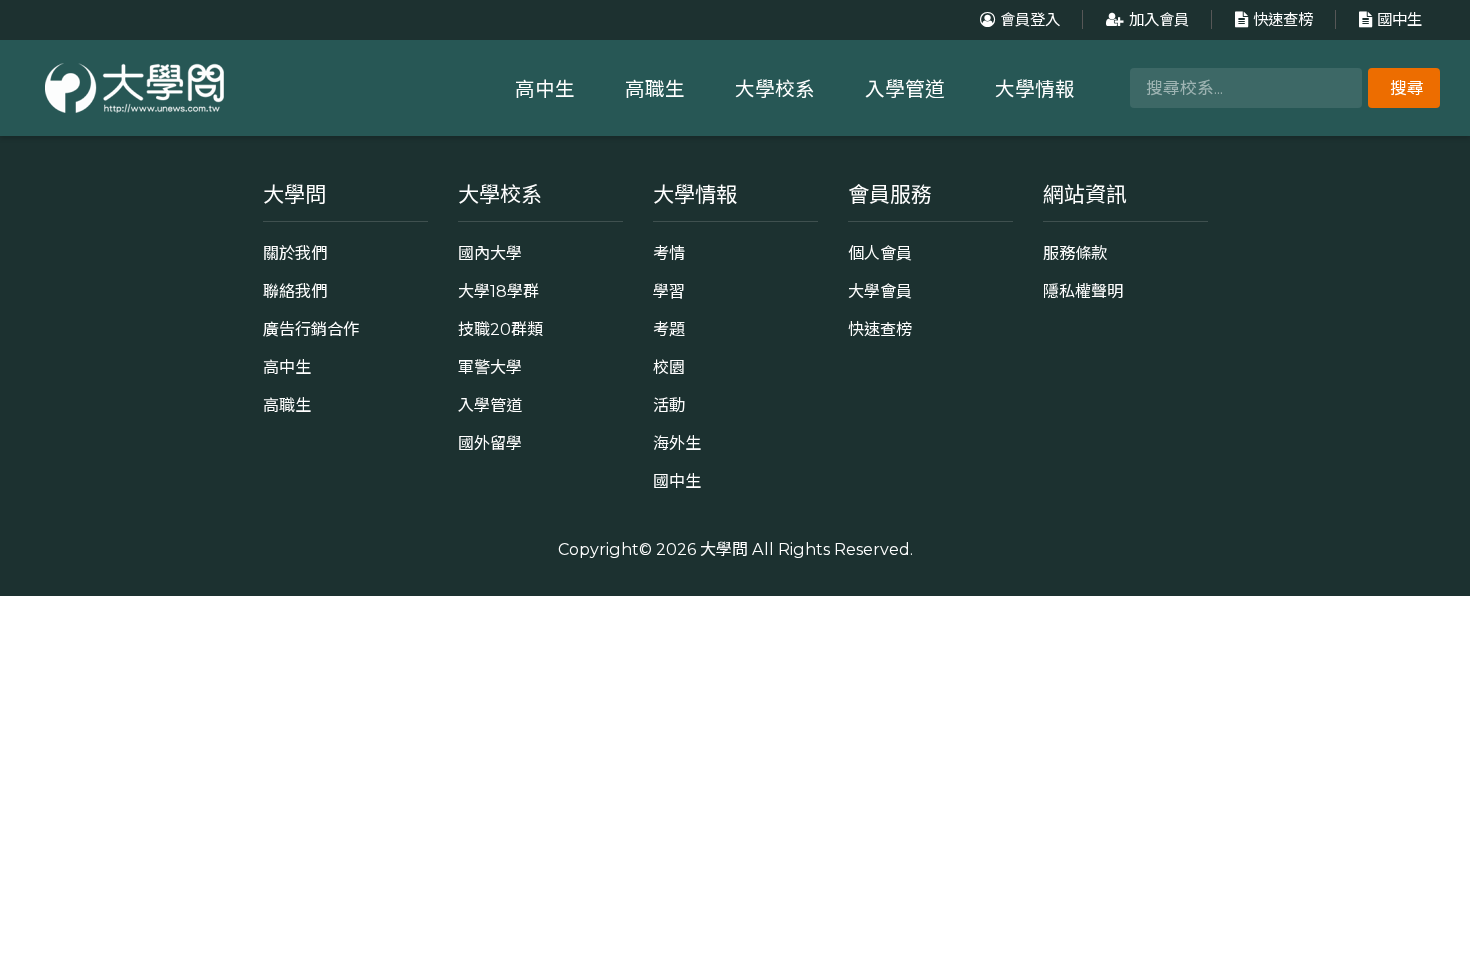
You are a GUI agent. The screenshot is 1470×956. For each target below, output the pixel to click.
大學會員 (880, 291)
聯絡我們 (295, 291)
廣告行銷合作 (311, 329)
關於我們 (295, 253)
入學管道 (905, 89)
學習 (669, 291)
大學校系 (775, 89)
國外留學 (490, 443)
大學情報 (1035, 89)
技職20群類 (500, 329)
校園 (669, 367)
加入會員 (1159, 19)
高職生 (655, 89)
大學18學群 (498, 291)
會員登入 (1030, 19)
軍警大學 (490, 367)
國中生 (1399, 19)
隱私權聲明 (1083, 291)
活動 (669, 405)
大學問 (724, 549)
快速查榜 (1283, 19)
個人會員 (880, 253)
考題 (669, 329)
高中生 (545, 89)
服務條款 (1075, 253)
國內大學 (490, 253)
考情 (669, 253)
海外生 (677, 443)
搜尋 (1407, 88)
